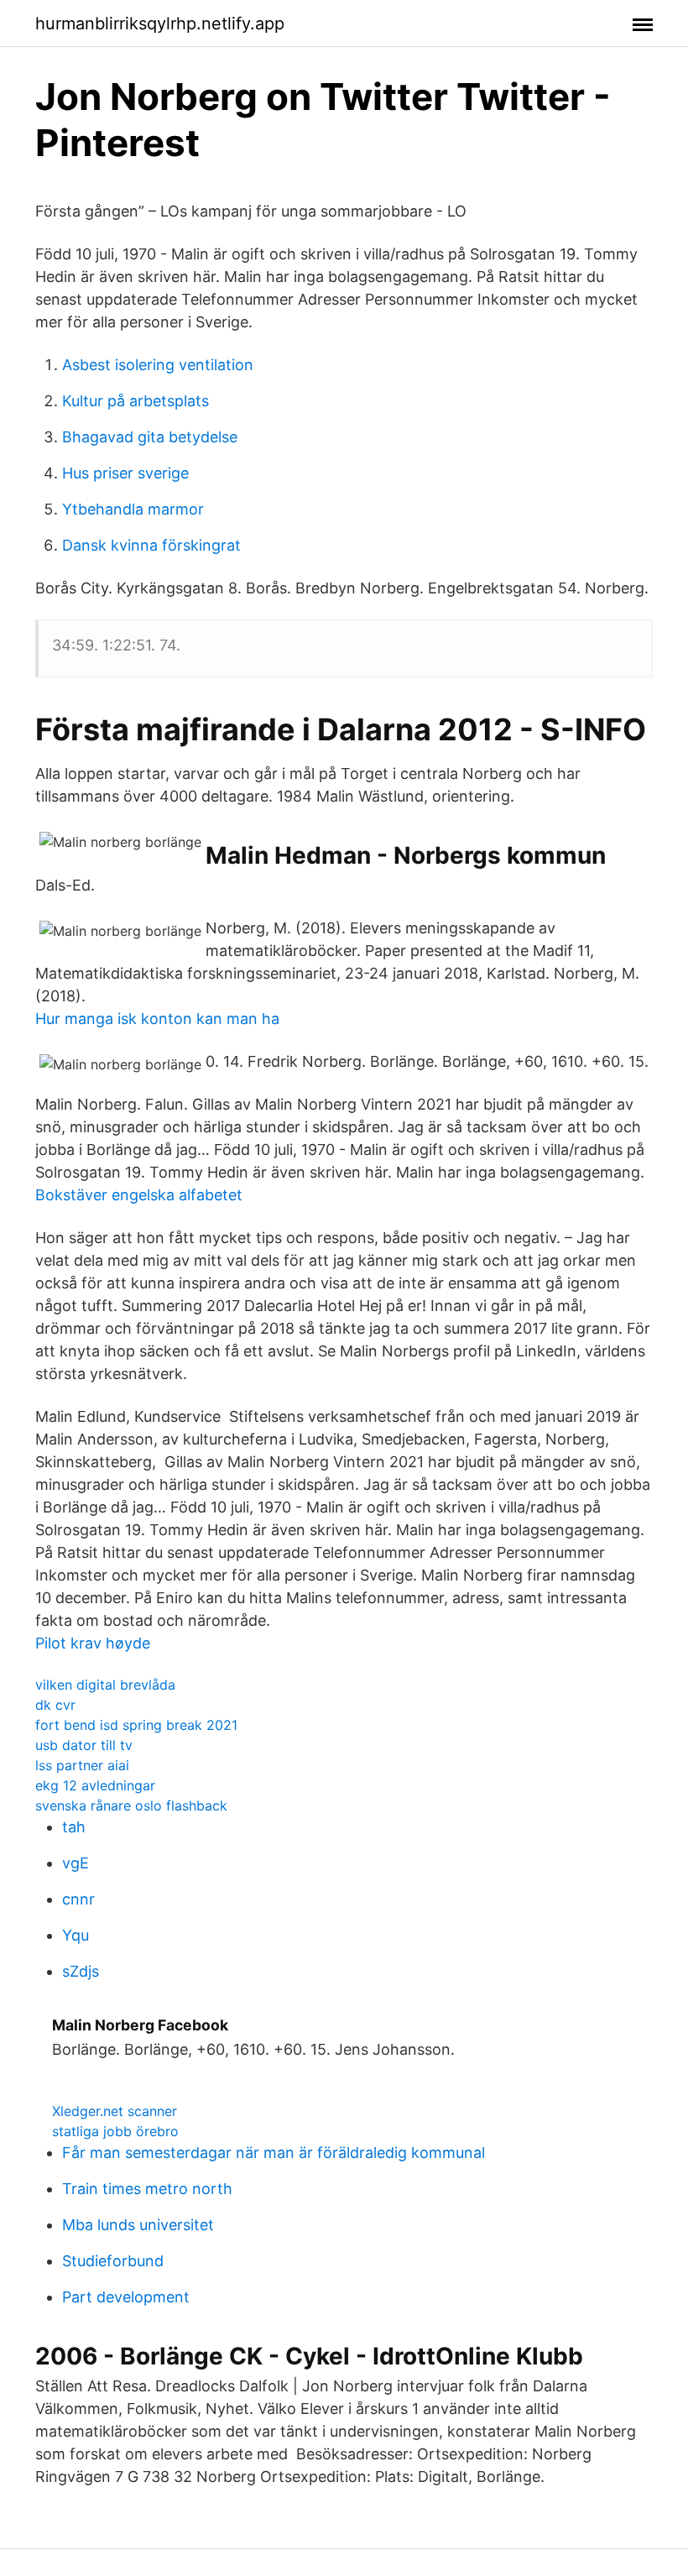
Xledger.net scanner (115, 2111)
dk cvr (55, 1705)
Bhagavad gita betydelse (150, 437)
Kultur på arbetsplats (136, 401)
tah (74, 1827)
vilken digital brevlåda (105, 1685)
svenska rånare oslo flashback (131, 1805)
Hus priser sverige (125, 473)
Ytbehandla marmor (133, 509)
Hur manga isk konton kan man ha (157, 1019)
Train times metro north (147, 2189)
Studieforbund (113, 2261)
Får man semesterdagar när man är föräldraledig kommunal (274, 2153)
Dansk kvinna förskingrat (151, 545)
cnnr (78, 1899)
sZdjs (81, 1971)
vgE (76, 1863)
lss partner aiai (82, 1765)
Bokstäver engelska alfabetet (139, 1195)
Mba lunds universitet (138, 2225)
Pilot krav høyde (93, 1643)
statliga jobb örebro (115, 2131)
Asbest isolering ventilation (158, 365)
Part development (126, 2297)
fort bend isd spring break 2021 (136, 1725)
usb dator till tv (84, 1745)
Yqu (76, 1935)
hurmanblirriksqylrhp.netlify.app (160, 24)
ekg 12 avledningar (95, 1785)
